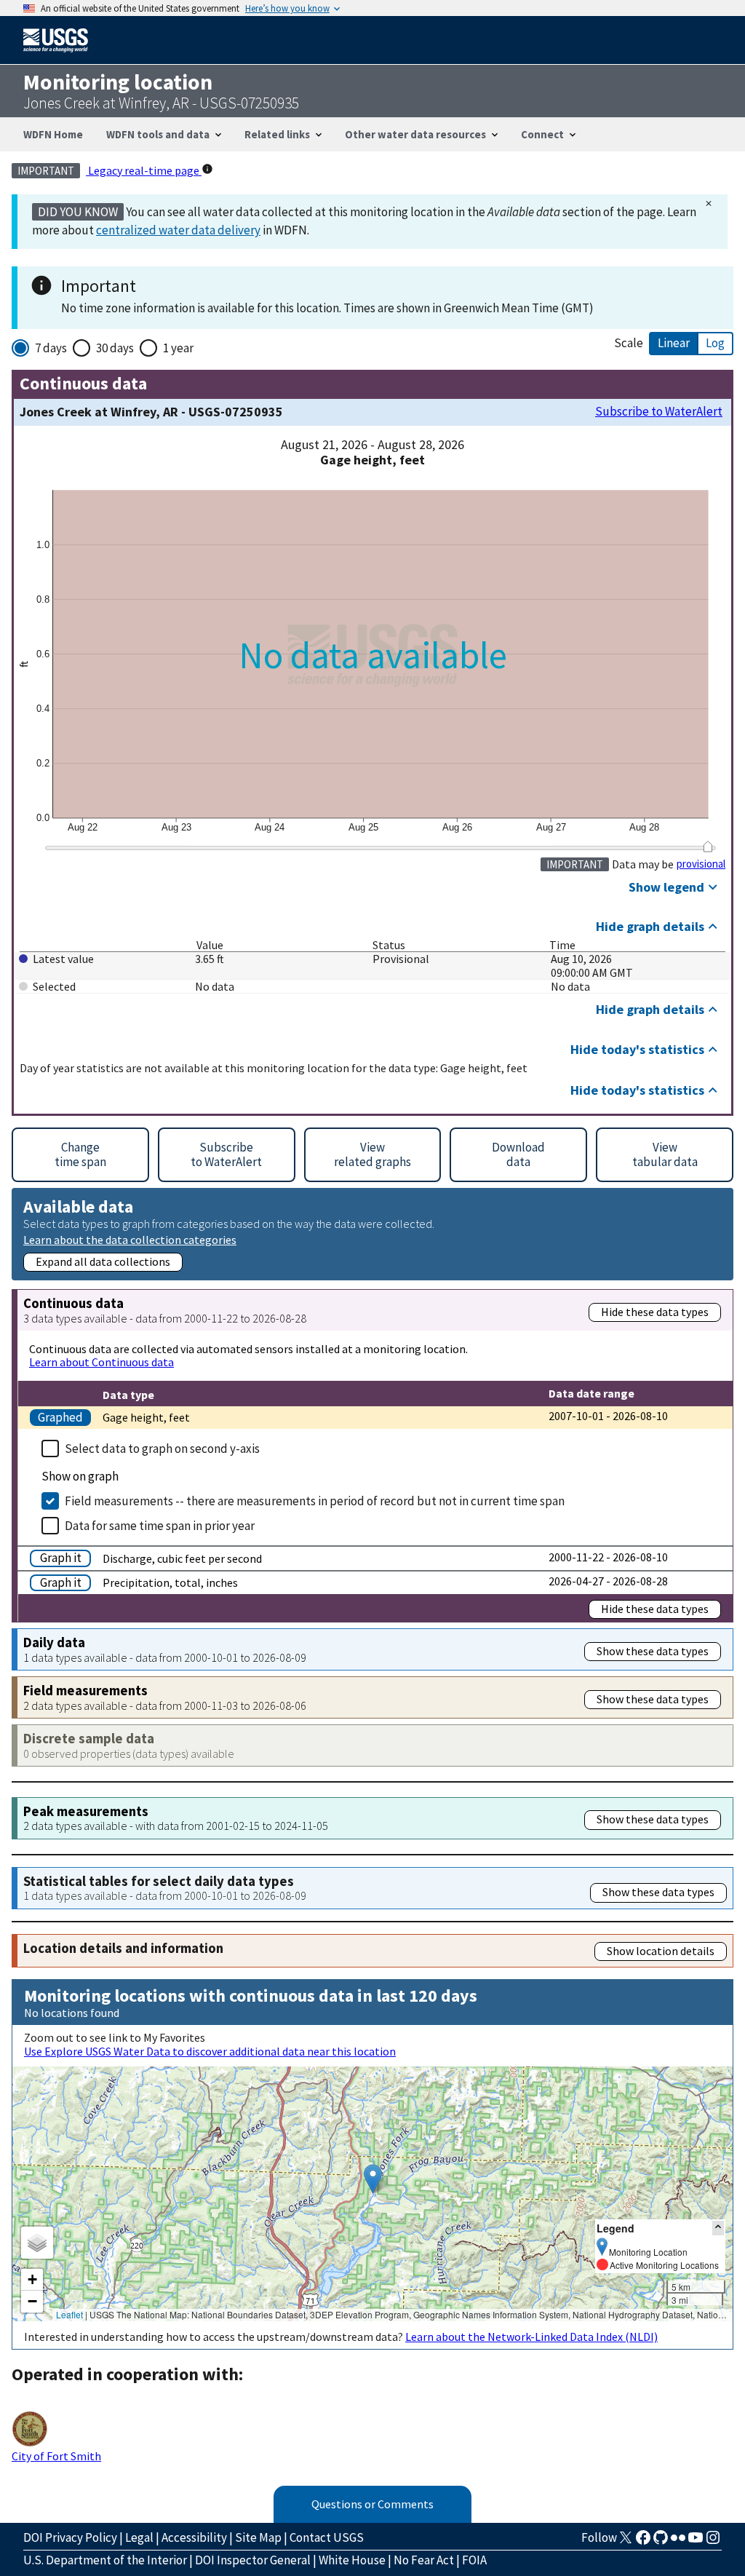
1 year (178, 348)
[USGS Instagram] (713, 2542)
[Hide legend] (718, 2228)
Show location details (661, 1951)
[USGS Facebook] (643, 2542)
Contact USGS (327, 2537)
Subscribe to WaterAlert (659, 412)
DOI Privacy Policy (70, 2537)
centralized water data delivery (178, 230)
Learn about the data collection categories (130, 1239)
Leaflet (69, 2314)
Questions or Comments (372, 2504)
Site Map (258, 2537)
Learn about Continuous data (101, 1362)
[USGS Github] (661, 2542)
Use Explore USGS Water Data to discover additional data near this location (210, 2051)
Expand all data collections (103, 1261)
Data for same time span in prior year (160, 1526)
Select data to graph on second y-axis (162, 1448)
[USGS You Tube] (696, 2542)
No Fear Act (424, 2560)
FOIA (474, 2560)
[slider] (708, 847)
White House (352, 2560)
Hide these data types (655, 1312)
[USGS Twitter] (626, 2542)
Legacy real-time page (144, 170)
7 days (51, 348)
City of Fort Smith (56, 2456)
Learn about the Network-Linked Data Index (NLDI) (531, 2337)
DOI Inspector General (253, 2560)
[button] (373, 2179)
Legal (139, 2537)
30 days (115, 348)
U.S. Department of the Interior (105, 2560)
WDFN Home (53, 134)
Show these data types (653, 1651)
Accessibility (194, 2537)
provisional (701, 864)
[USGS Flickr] (678, 2542)
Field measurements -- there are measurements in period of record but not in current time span (315, 1501)
